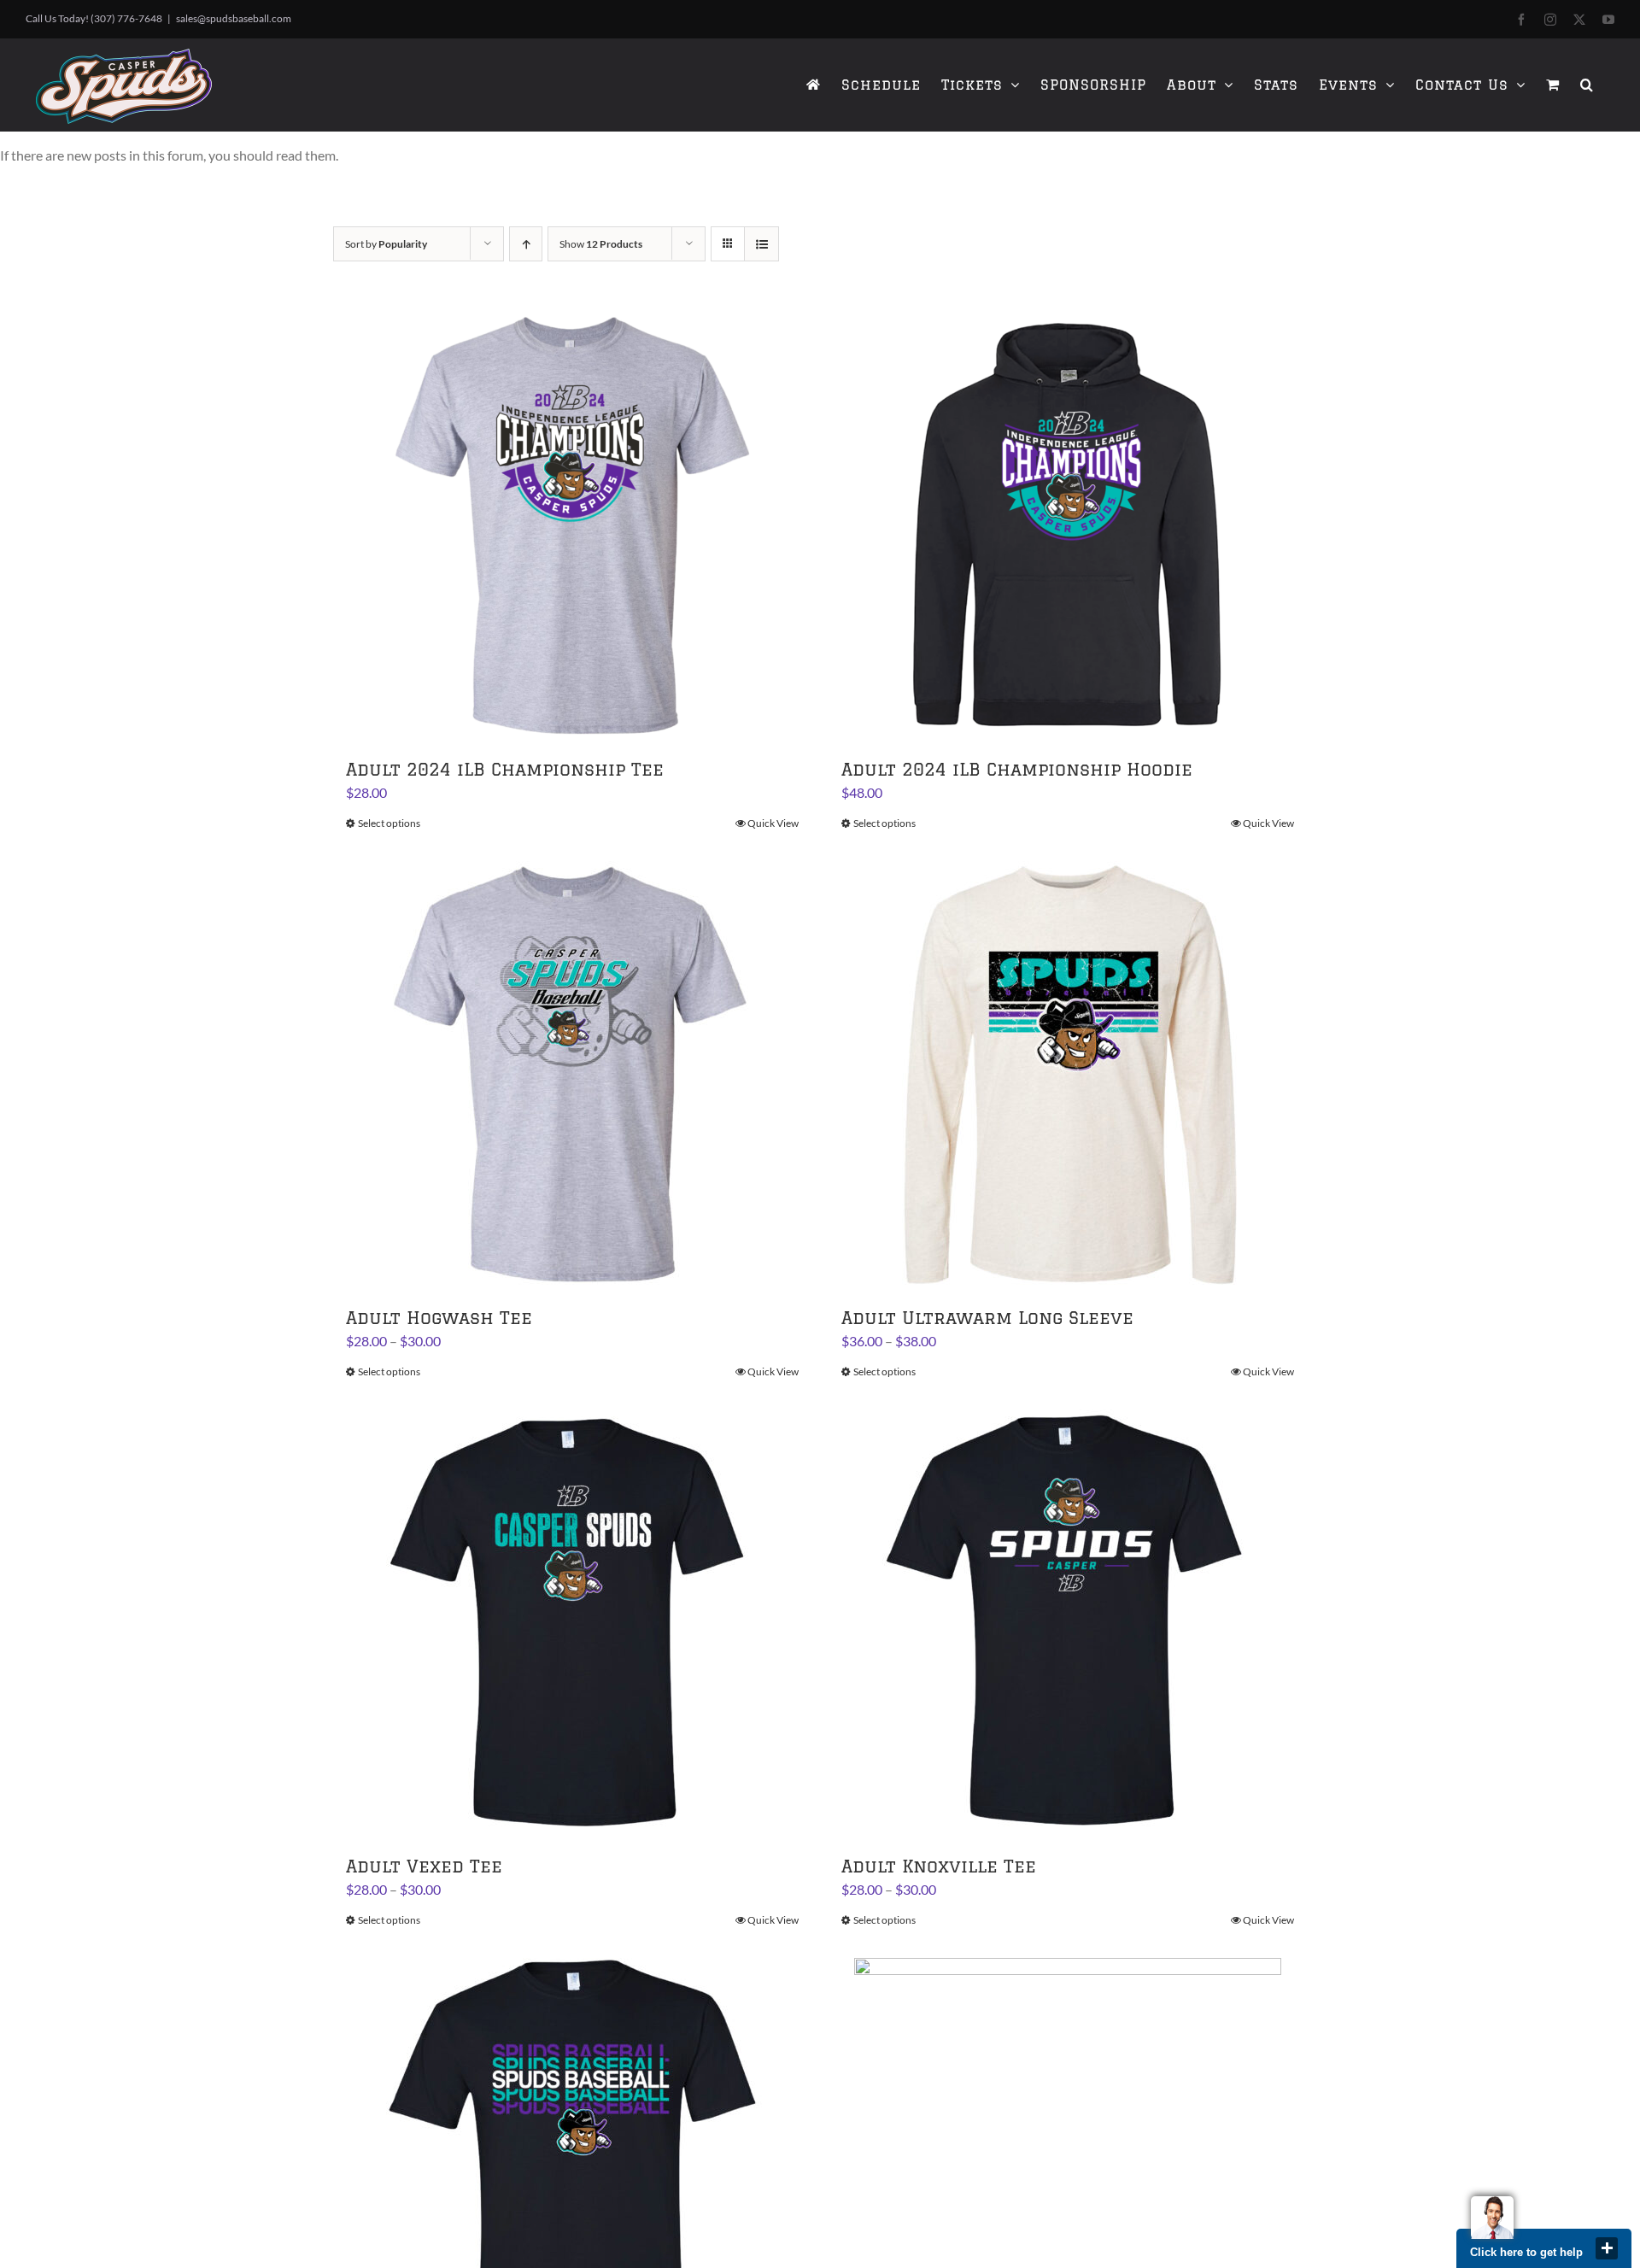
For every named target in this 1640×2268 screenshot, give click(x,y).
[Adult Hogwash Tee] (572, 1075)
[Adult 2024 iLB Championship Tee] (572, 526)
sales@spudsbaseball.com (234, 18)
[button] (1587, 85)
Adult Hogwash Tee (439, 1318)
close (1607, 2248)
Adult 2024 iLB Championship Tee (505, 769)
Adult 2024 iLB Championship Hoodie (1017, 769)
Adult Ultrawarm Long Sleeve (987, 1318)
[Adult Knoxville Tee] (1068, 1623)
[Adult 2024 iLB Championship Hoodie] (1068, 526)
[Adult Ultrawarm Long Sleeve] (1068, 1075)
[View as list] (761, 244)
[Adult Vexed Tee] (572, 1623)
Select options (389, 823)
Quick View (773, 823)
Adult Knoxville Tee (939, 1866)
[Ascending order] (526, 244)
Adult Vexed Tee (424, 1866)
